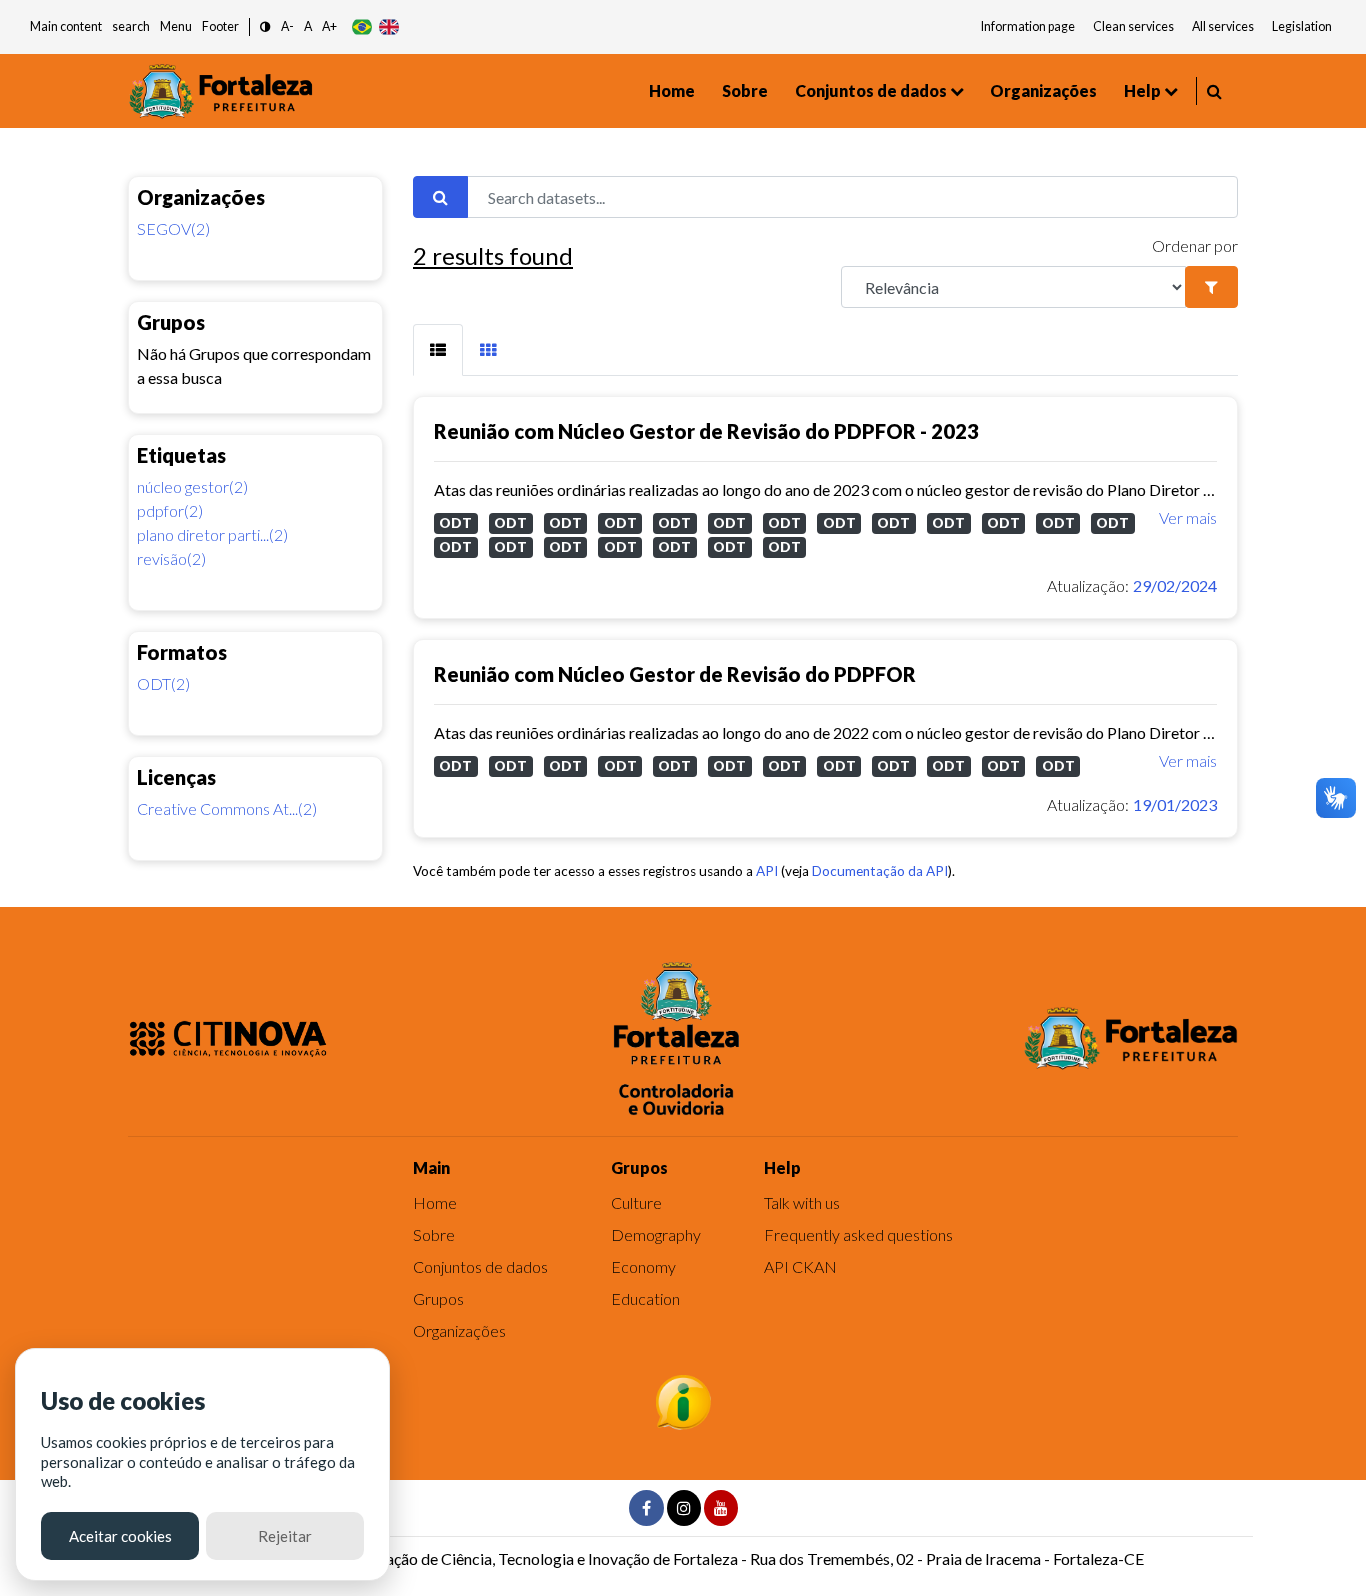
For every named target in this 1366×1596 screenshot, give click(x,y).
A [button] (308, 26)
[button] (265, 27)
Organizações (1043, 90)
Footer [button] (220, 26)
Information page (1028, 26)
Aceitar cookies (120, 1536)
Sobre (745, 90)
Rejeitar (285, 1536)
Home (672, 90)
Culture (636, 1202)
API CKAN (800, 1266)
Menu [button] (176, 26)
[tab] (438, 350)
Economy (643, 1266)
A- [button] (287, 26)
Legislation (1302, 26)
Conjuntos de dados (871, 90)
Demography (656, 1234)
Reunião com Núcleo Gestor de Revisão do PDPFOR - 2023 (706, 431)
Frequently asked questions (858, 1234)
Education (645, 1298)
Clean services (1133, 26)
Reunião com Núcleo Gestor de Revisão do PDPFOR (675, 674)
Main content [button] (66, 26)
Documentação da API (880, 871)
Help (1142, 90)
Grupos (438, 1298)
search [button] (131, 26)
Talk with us (802, 1202)
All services (1223, 26)
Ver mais (1188, 517)
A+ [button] (329, 26)
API (767, 871)
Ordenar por (1195, 245)
